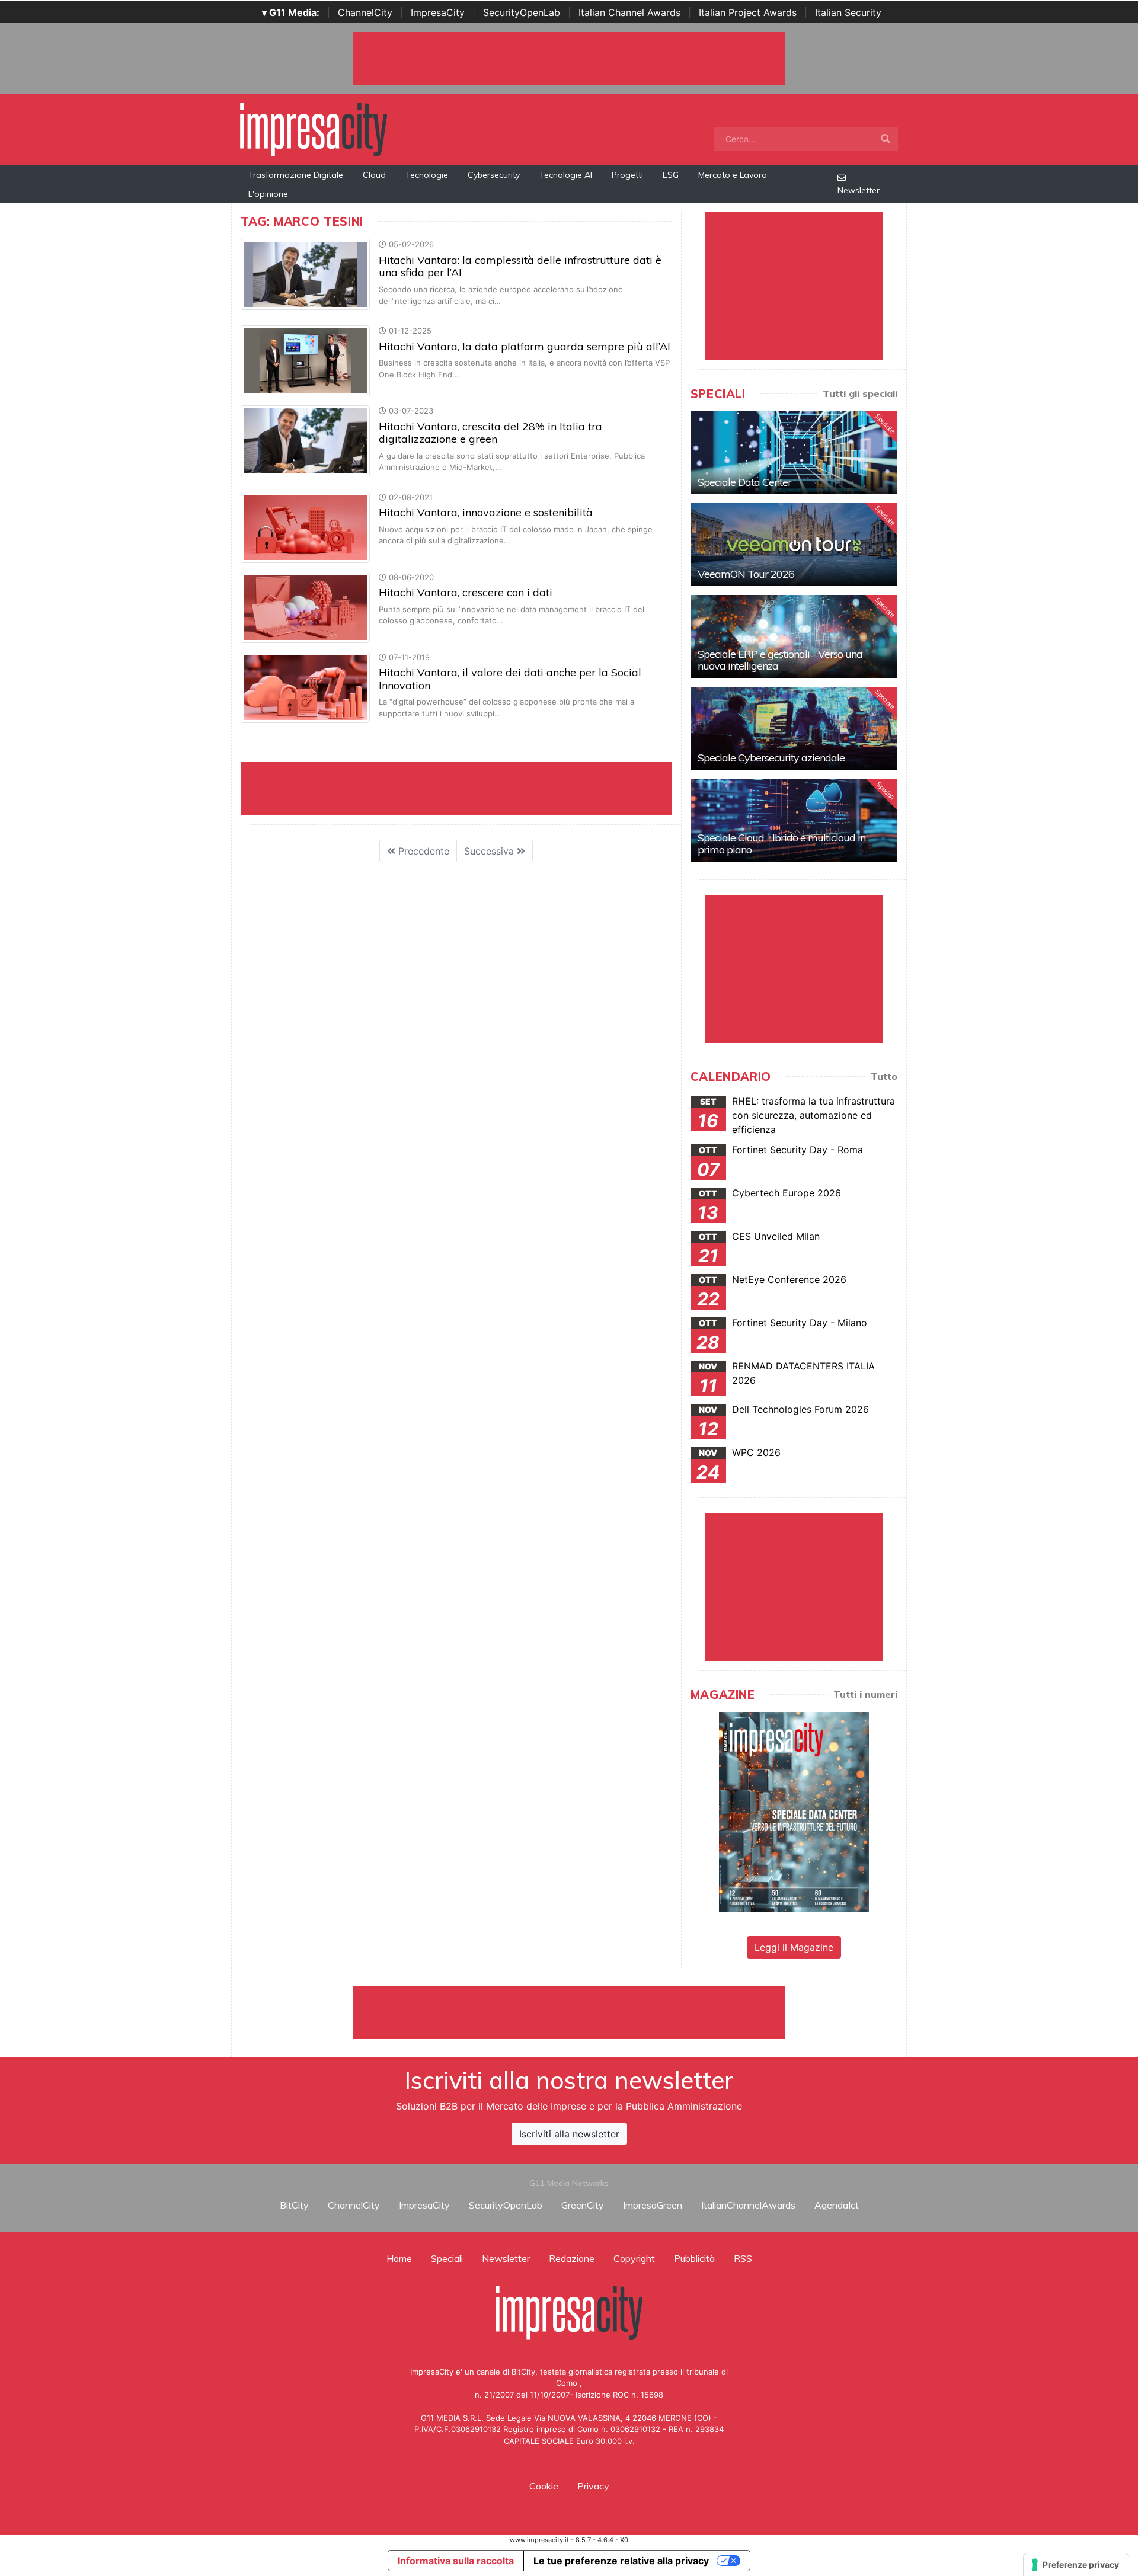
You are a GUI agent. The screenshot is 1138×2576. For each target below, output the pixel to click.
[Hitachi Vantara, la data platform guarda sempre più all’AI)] (305, 360)
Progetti (627, 175)
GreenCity (583, 2205)
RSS (743, 2258)
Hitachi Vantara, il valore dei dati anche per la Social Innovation (510, 679)
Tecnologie (427, 175)
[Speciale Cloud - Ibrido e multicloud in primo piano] (794, 820)
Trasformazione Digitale (296, 175)
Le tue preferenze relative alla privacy (621, 2561)
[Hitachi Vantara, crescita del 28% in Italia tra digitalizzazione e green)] (305, 440)
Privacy (593, 2486)
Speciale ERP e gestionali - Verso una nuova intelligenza (780, 660)
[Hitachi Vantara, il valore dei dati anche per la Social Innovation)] (305, 686)
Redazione (572, 2258)
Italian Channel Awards (629, 12)
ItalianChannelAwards (748, 2205)
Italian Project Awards (748, 12)
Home (399, 2258)
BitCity (294, 2205)
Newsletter (859, 190)
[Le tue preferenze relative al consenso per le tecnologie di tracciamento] (1076, 2565)
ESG (671, 175)
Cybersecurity (494, 175)
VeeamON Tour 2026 (746, 574)
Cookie (544, 2486)
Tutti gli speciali (860, 393)
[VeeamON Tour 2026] (794, 545)
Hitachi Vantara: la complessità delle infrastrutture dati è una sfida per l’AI (520, 266)
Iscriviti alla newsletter (569, 2134)
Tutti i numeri (865, 1694)
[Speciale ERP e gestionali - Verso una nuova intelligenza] (794, 636)
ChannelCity (365, 12)
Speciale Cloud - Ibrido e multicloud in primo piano (781, 844)
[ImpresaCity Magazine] (794, 1812)
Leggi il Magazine (794, 1947)
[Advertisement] (569, 2012)
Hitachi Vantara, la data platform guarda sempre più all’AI (525, 346)
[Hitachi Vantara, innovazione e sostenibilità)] (305, 526)
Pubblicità (694, 2258)
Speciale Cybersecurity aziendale (771, 758)
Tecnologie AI (566, 175)
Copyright (634, 2258)
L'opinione (268, 194)
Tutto (884, 1076)
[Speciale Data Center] (794, 453)
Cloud (374, 175)
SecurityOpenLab (522, 12)
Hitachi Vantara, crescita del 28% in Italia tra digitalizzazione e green (490, 433)
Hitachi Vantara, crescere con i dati (466, 592)
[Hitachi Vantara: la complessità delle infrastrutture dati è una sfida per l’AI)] (305, 274)
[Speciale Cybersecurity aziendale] (794, 728)
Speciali (447, 2258)
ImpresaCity (438, 12)
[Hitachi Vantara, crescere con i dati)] (305, 606)
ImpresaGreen (653, 2205)
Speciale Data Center (744, 482)
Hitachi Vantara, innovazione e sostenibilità (486, 512)
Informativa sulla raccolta (456, 2561)
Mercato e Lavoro (733, 175)
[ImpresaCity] (314, 129)
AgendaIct (837, 2205)
